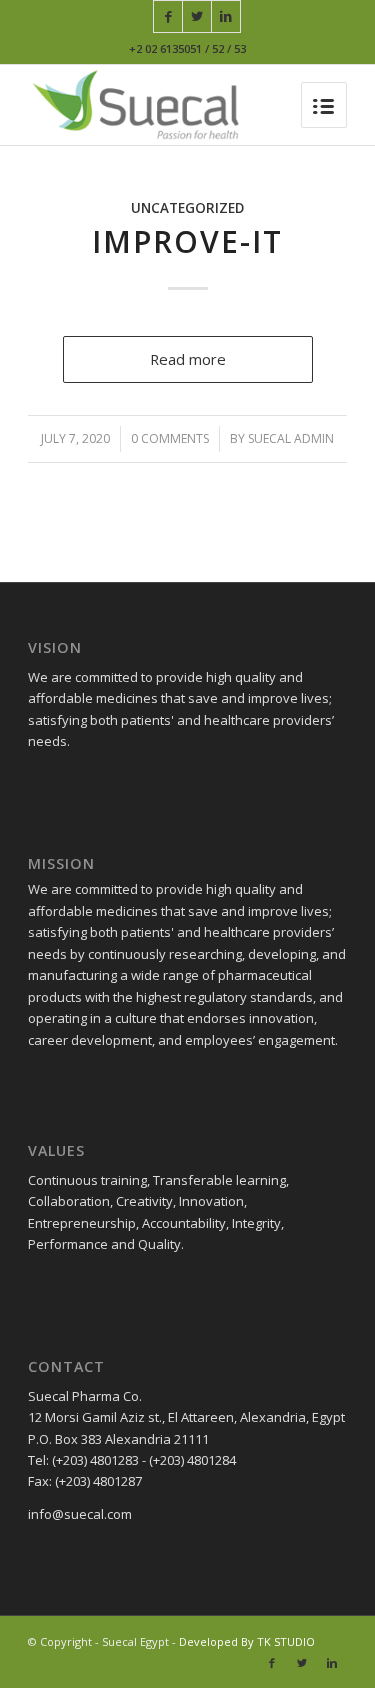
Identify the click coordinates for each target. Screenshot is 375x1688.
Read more (188, 359)
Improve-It (187, 241)
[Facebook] (168, 16)
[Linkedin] (226, 16)
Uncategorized (187, 208)
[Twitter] (197, 16)
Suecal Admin (291, 438)
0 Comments (170, 438)
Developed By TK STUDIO (247, 1641)
